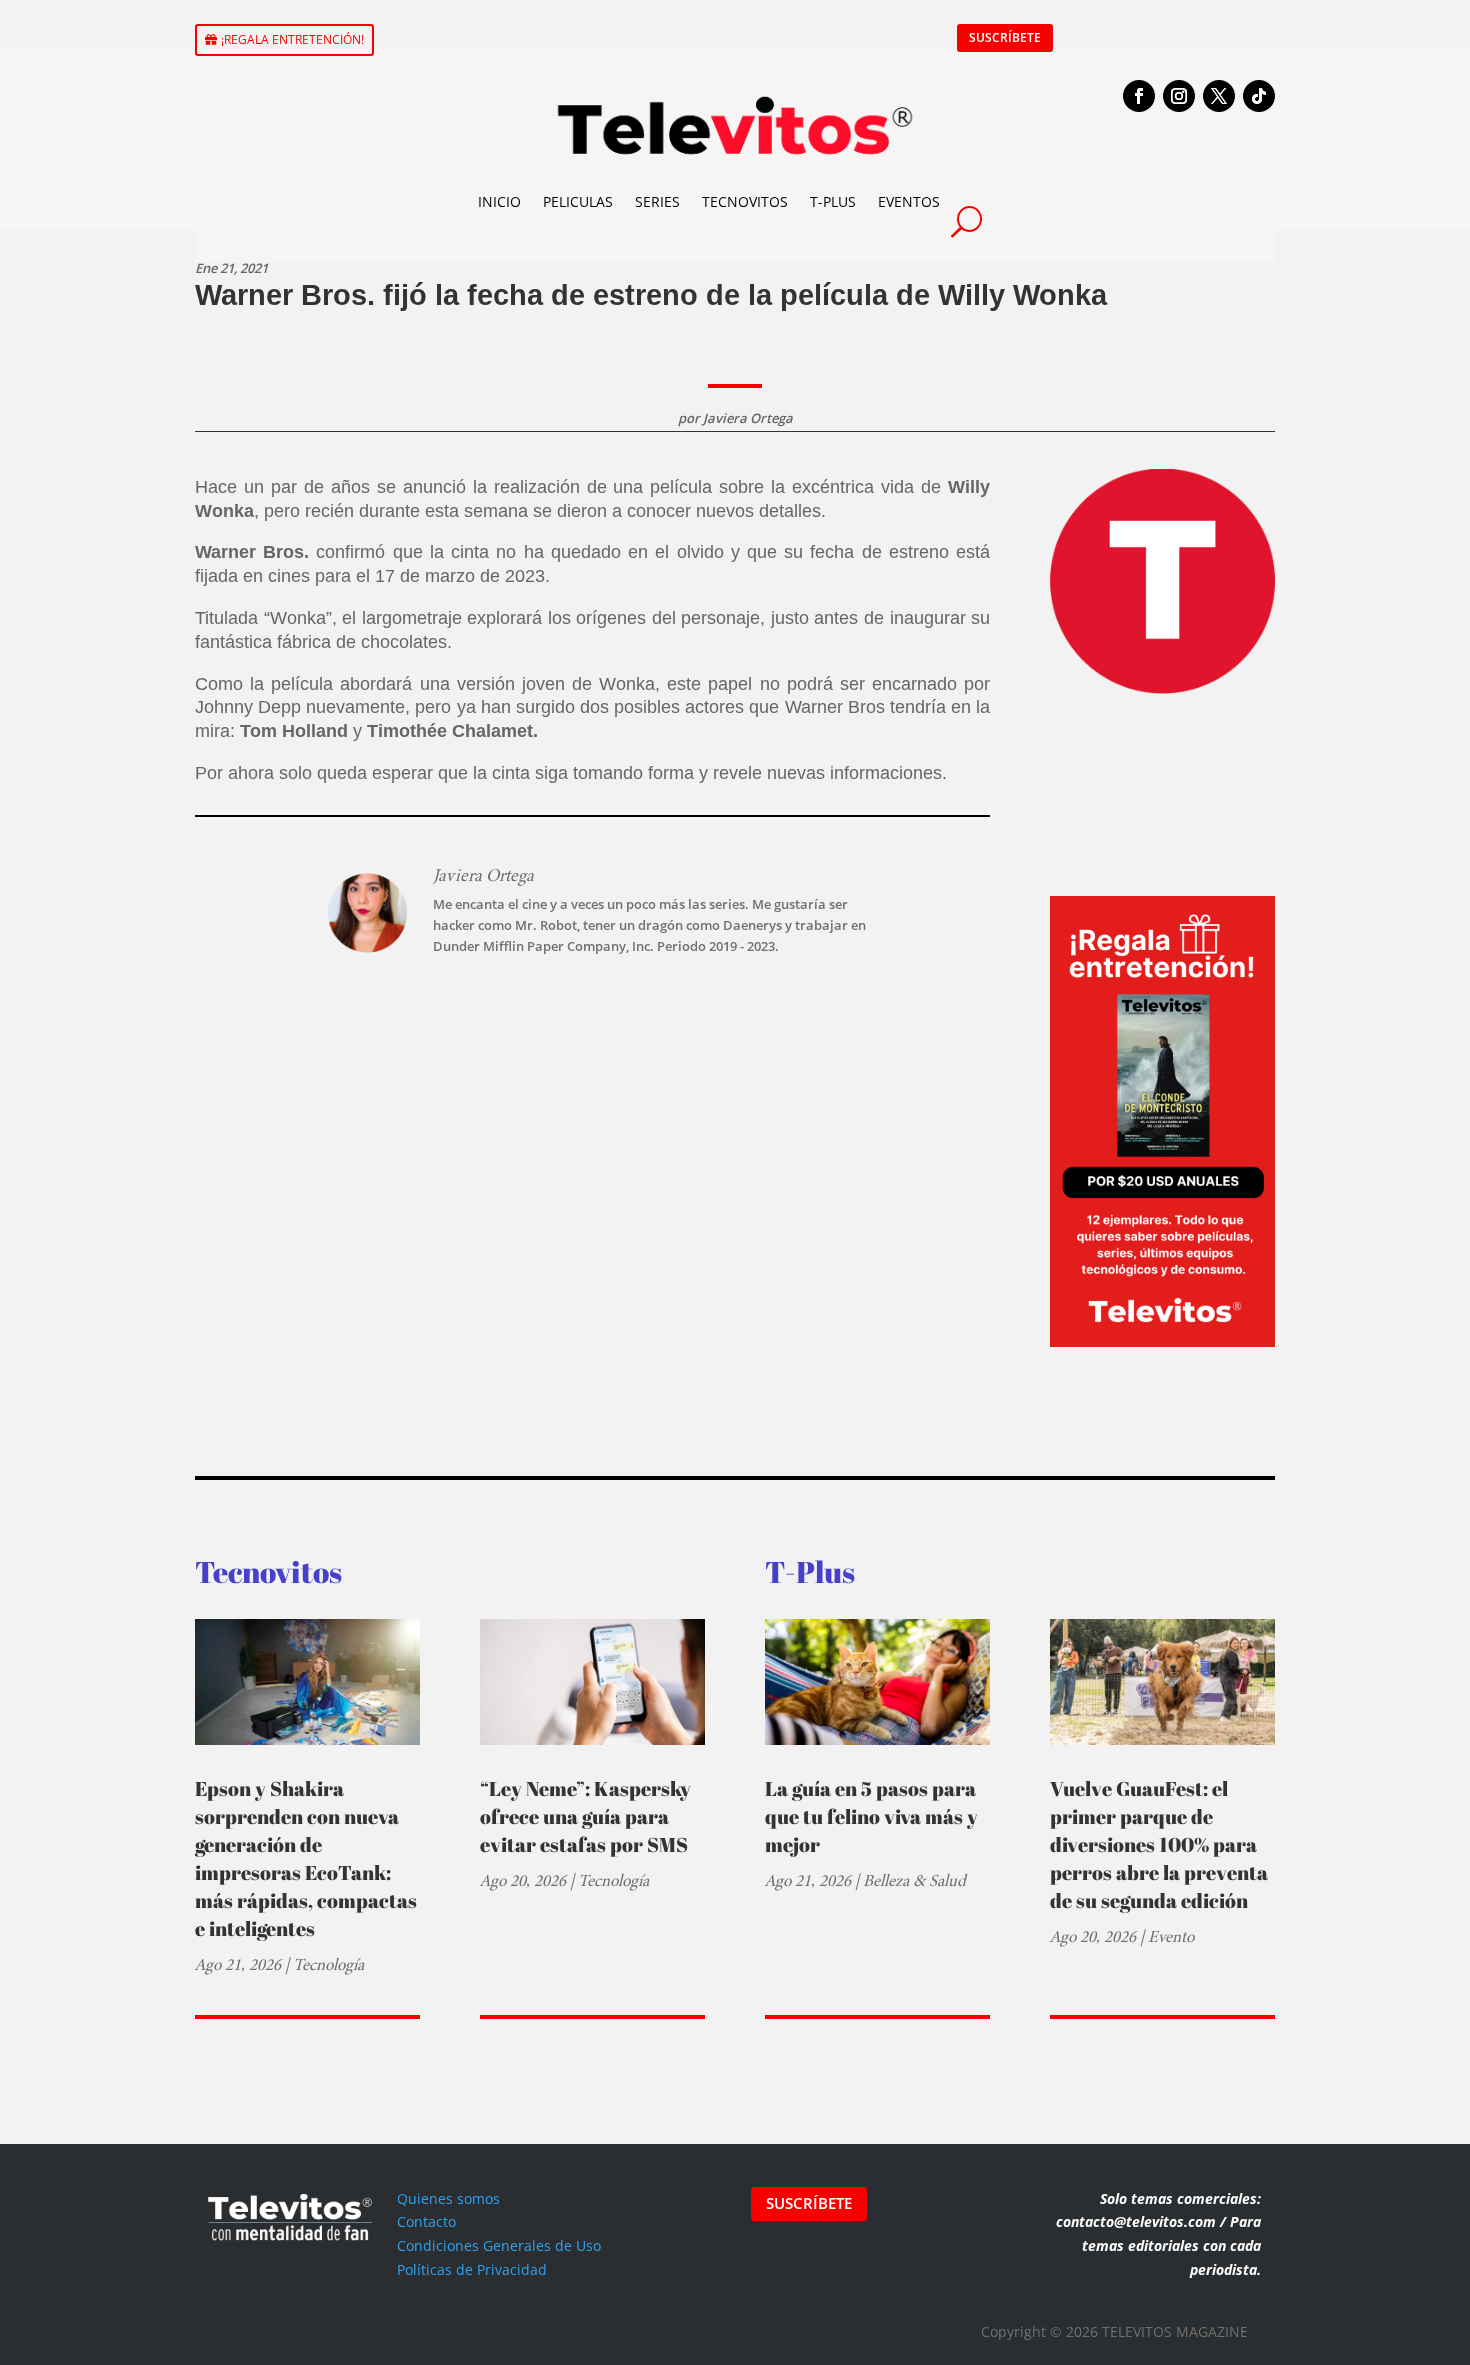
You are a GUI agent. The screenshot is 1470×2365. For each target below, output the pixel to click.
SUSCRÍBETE (1005, 37)
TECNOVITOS (745, 201)
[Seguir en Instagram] (1179, 96)
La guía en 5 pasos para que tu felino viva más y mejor (871, 1816)
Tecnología (328, 1964)
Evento (1171, 1936)
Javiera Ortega (748, 418)
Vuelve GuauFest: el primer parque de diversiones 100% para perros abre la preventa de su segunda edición (1159, 1844)
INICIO (499, 201)
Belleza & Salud (914, 1880)
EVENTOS (909, 201)
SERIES (657, 201)
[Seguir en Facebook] (1139, 96)
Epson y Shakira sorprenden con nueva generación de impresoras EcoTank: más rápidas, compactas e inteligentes (306, 1858)
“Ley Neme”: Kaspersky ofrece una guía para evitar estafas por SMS (585, 1816)
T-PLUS (833, 201)
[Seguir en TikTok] (1259, 96)
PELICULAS (578, 201)
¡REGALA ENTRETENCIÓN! (292, 39)
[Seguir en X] (1219, 96)
